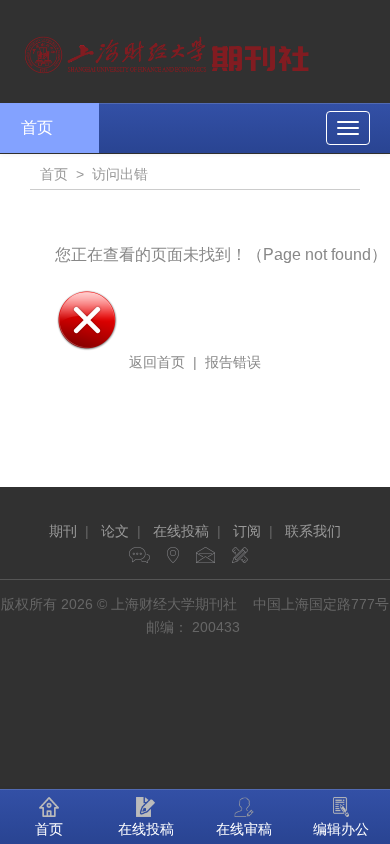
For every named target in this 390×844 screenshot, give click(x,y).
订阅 (247, 531)
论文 (115, 531)
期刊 (63, 531)
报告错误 (233, 362)
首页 (37, 127)
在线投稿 (181, 531)
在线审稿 (244, 829)
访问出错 (120, 174)
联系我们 (313, 531)
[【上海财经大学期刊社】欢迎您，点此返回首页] (169, 50)
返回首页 (157, 362)
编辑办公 (341, 829)
